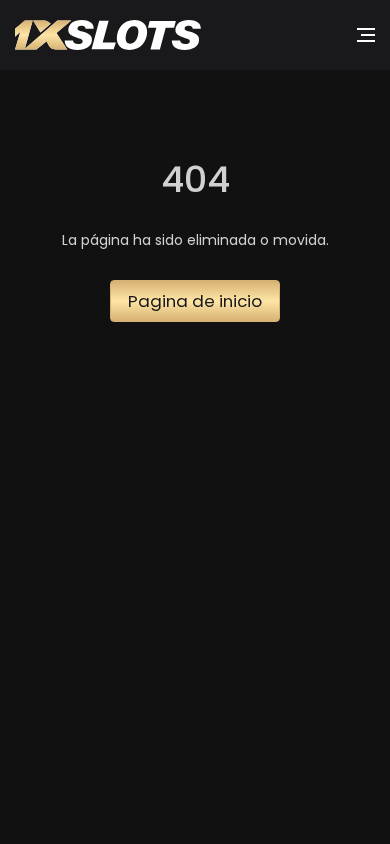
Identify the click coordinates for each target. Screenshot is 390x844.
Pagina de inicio (195, 301)
